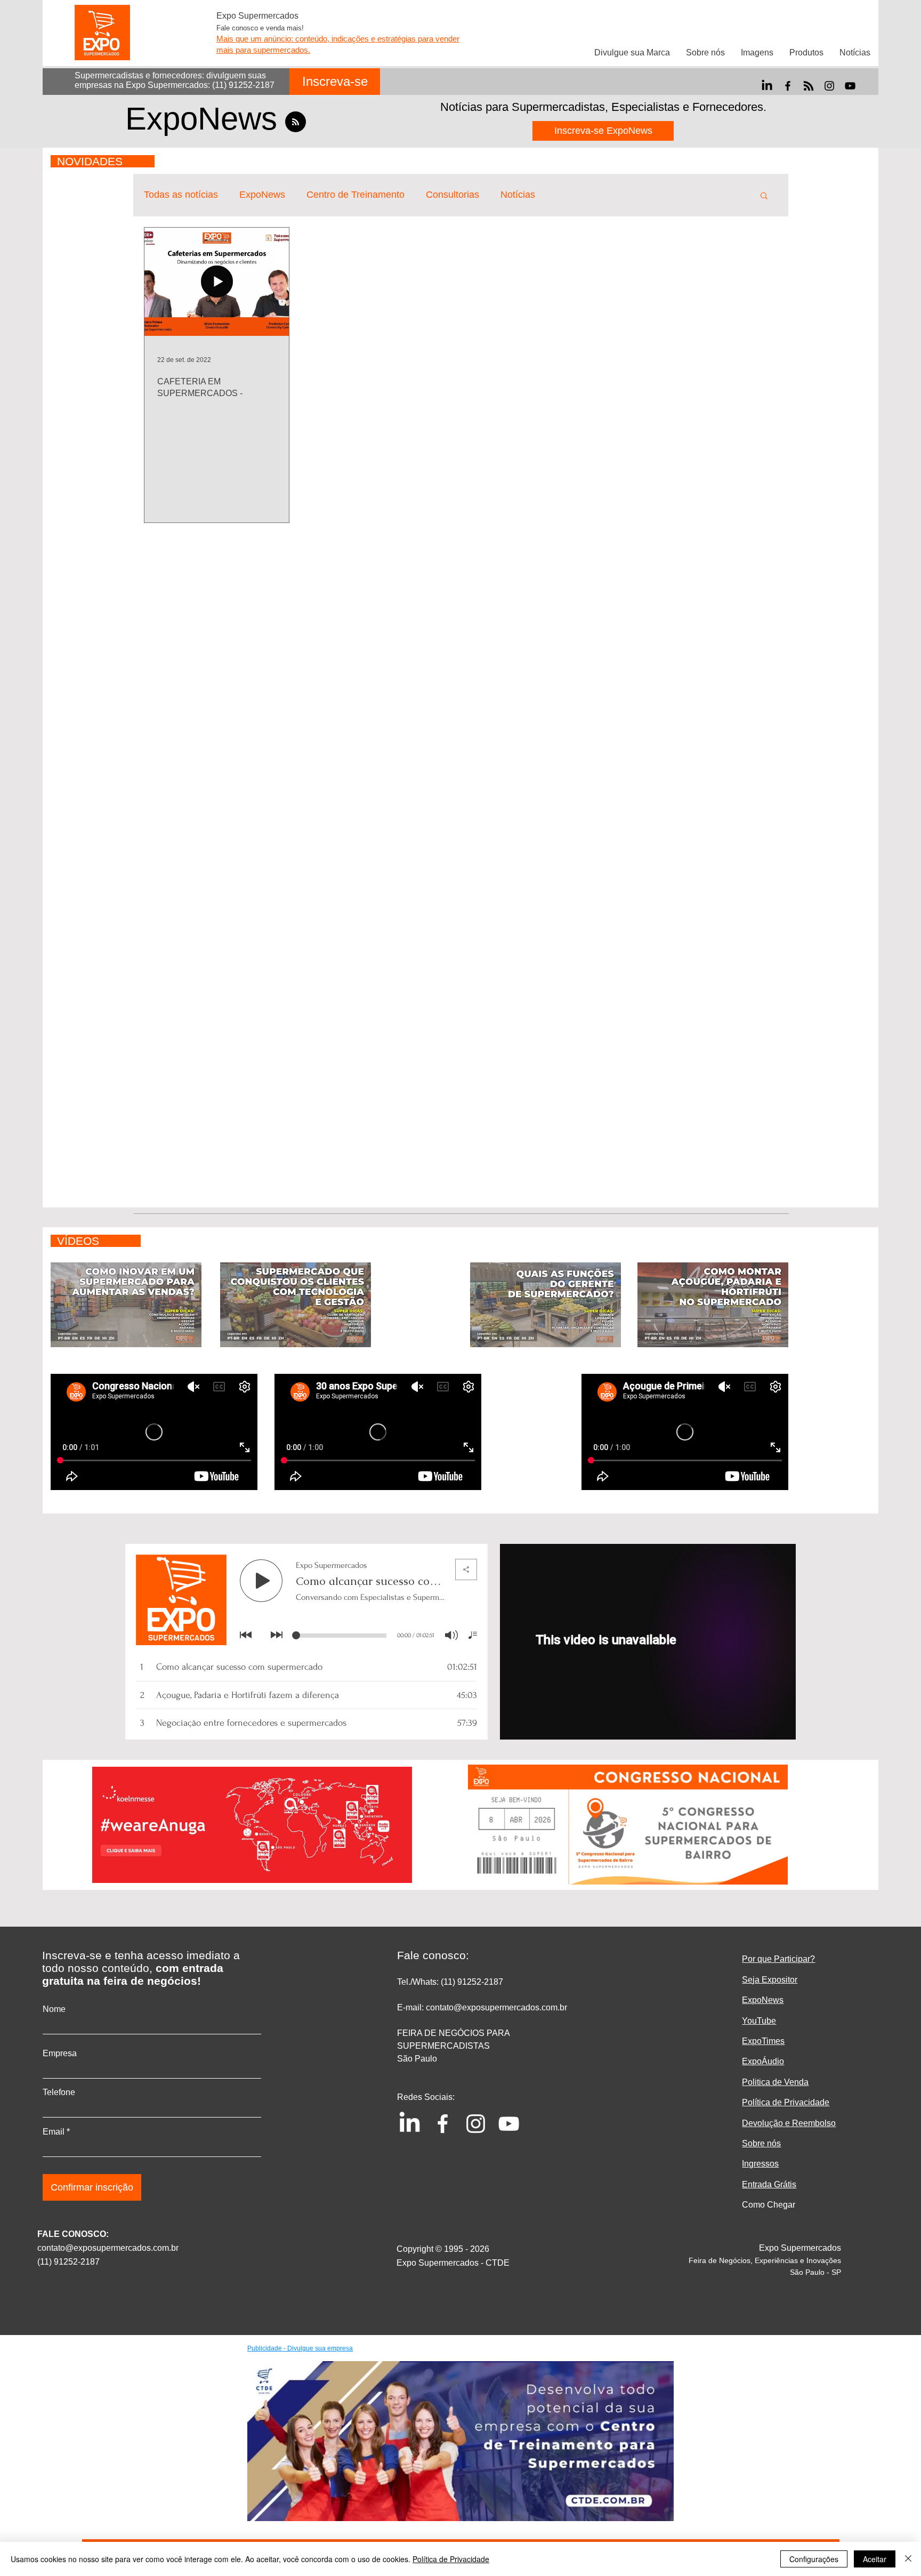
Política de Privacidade (451, 2559)
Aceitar (875, 2559)
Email (54, 2132)
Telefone (59, 2092)
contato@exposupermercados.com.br (108, 2248)
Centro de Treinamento (356, 195)
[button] (764, 196)
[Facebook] (788, 86)
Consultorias (453, 195)
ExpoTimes (763, 2041)
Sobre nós (761, 2143)
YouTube (759, 2021)
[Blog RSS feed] (296, 122)
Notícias (518, 195)
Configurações (814, 2559)
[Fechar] (908, 2559)
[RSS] (809, 86)
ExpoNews (262, 195)
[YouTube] (850, 86)
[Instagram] (829, 86)
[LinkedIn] (767, 86)
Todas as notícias (181, 195)
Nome (54, 2009)
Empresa (60, 2054)
